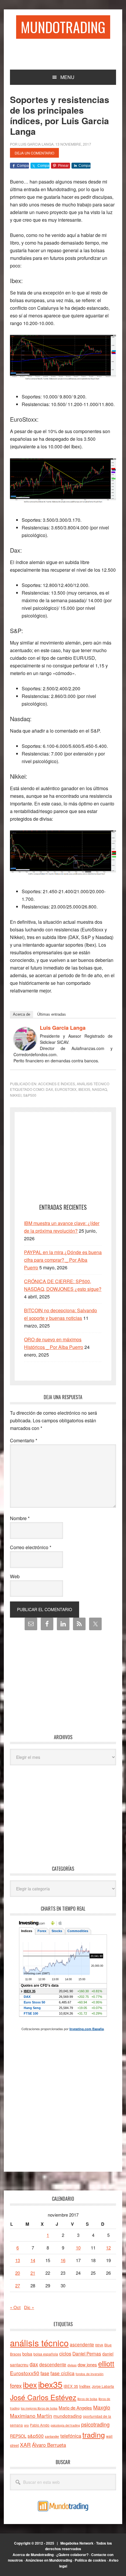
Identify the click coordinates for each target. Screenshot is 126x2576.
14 (33, 2260)
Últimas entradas (52, 1014)
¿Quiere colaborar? (72, 2555)
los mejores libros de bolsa (39, 2408)
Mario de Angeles (75, 2408)
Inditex (85, 2386)
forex (16, 2385)
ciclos (65, 2353)
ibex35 (84, 1089)
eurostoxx (66, 1089)
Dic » (29, 2307)
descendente (53, 2364)
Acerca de (22, 1014)
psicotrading (95, 2424)
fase (45, 2373)
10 (78, 2248)
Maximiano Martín (31, 2416)
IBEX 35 (71, 2386)
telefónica (71, 2436)
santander (52, 2436)
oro (26, 2425)
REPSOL (18, 2436)
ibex (30, 2384)
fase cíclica (62, 2373)
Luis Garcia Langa (63, 1028)
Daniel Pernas (87, 2353)
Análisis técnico (93, 1084)
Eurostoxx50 (25, 2373)
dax (49, 1089)
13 (18, 2260)
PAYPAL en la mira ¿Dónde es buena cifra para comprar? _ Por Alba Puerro (63, 1260)
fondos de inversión (90, 2374)
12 (108, 2248)
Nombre (20, 1518)
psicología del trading (65, 2425)
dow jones (87, 2364)
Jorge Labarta (103, 2386)
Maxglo (102, 2407)
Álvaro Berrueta (49, 2445)
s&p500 (30, 1095)
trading (94, 2434)
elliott (106, 2363)
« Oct (15, 2307)
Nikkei (16, 1095)
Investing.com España (87, 2029)
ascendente (82, 2344)
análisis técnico (39, 2343)
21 (33, 2273)
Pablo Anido (40, 2425)
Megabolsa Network (77, 2543)
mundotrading (68, 2416)
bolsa (27, 2354)
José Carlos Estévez (43, 2397)
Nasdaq (99, 1089)
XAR (25, 2445)
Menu (67, 77)
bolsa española (46, 2354)
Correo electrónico (31, 1547)
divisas (72, 2365)
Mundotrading (63, 27)
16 (63, 2260)
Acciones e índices (57, 1084)
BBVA (99, 2345)
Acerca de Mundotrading (33, 2555)
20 (18, 2273)
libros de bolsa (87, 2399)
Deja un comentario (34, 153)
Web (15, 1576)
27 (18, 2285)
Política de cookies (90, 2560)
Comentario (24, 1440)
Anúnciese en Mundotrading (49, 2560)
